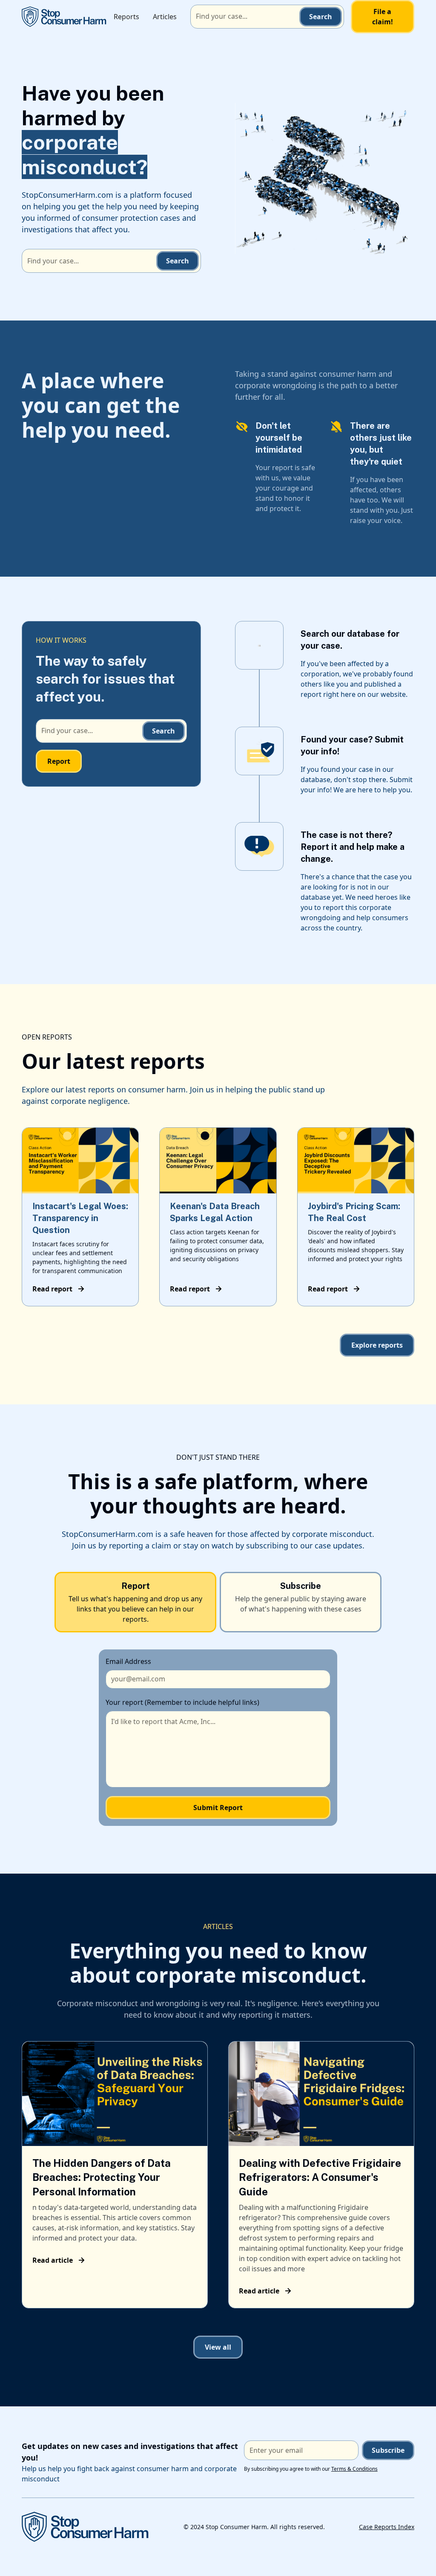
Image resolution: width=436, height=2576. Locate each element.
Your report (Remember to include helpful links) (182, 1702)
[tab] (135, 1602)
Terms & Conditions (354, 2469)
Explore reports (377, 1345)
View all (218, 2347)
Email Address (128, 1661)
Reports (126, 17)
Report (59, 761)
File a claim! (383, 17)
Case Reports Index (387, 2527)
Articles (165, 17)
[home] (64, 16)
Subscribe (388, 2450)
